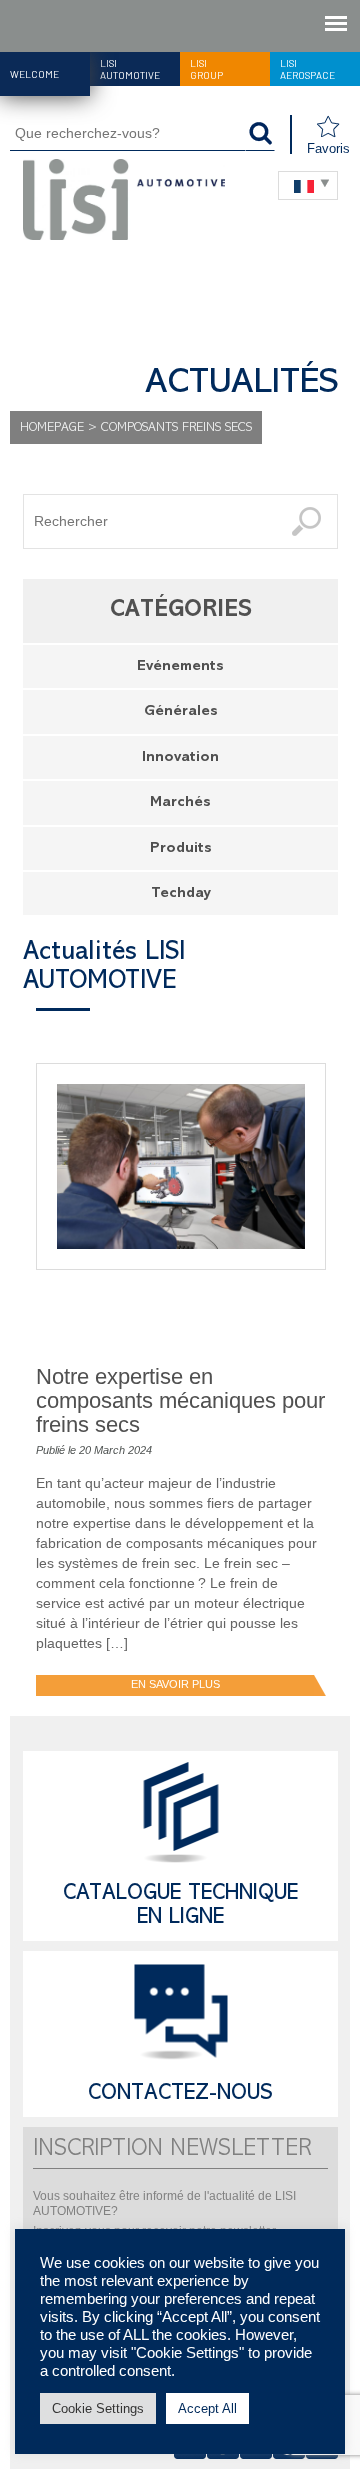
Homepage (52, 428)
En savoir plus (175, 1684)
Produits (181, 849)
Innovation (180, 758)
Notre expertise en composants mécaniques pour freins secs (180, 1400)
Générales (181, 712)
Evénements (180, 667)
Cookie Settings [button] (98, 2408)
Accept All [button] (207, 2408)
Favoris (328, 148)
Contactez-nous (180, 2095)
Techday (181, 894)
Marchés (180, 803)
